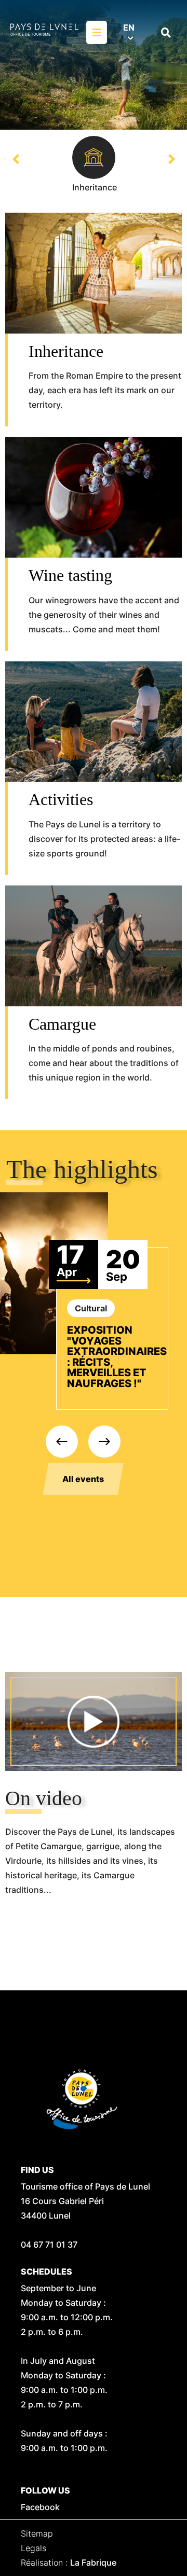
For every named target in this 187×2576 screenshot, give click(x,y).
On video (44, 1798)
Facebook (40, 2507)
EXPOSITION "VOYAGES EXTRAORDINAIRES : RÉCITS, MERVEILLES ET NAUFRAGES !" (117, 1357)
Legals (34, 2548)
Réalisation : (69, 2563)
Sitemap (37, 2533)
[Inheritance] (94, 157)
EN (129, 27)
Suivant (171, 159)
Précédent (16, 159)
